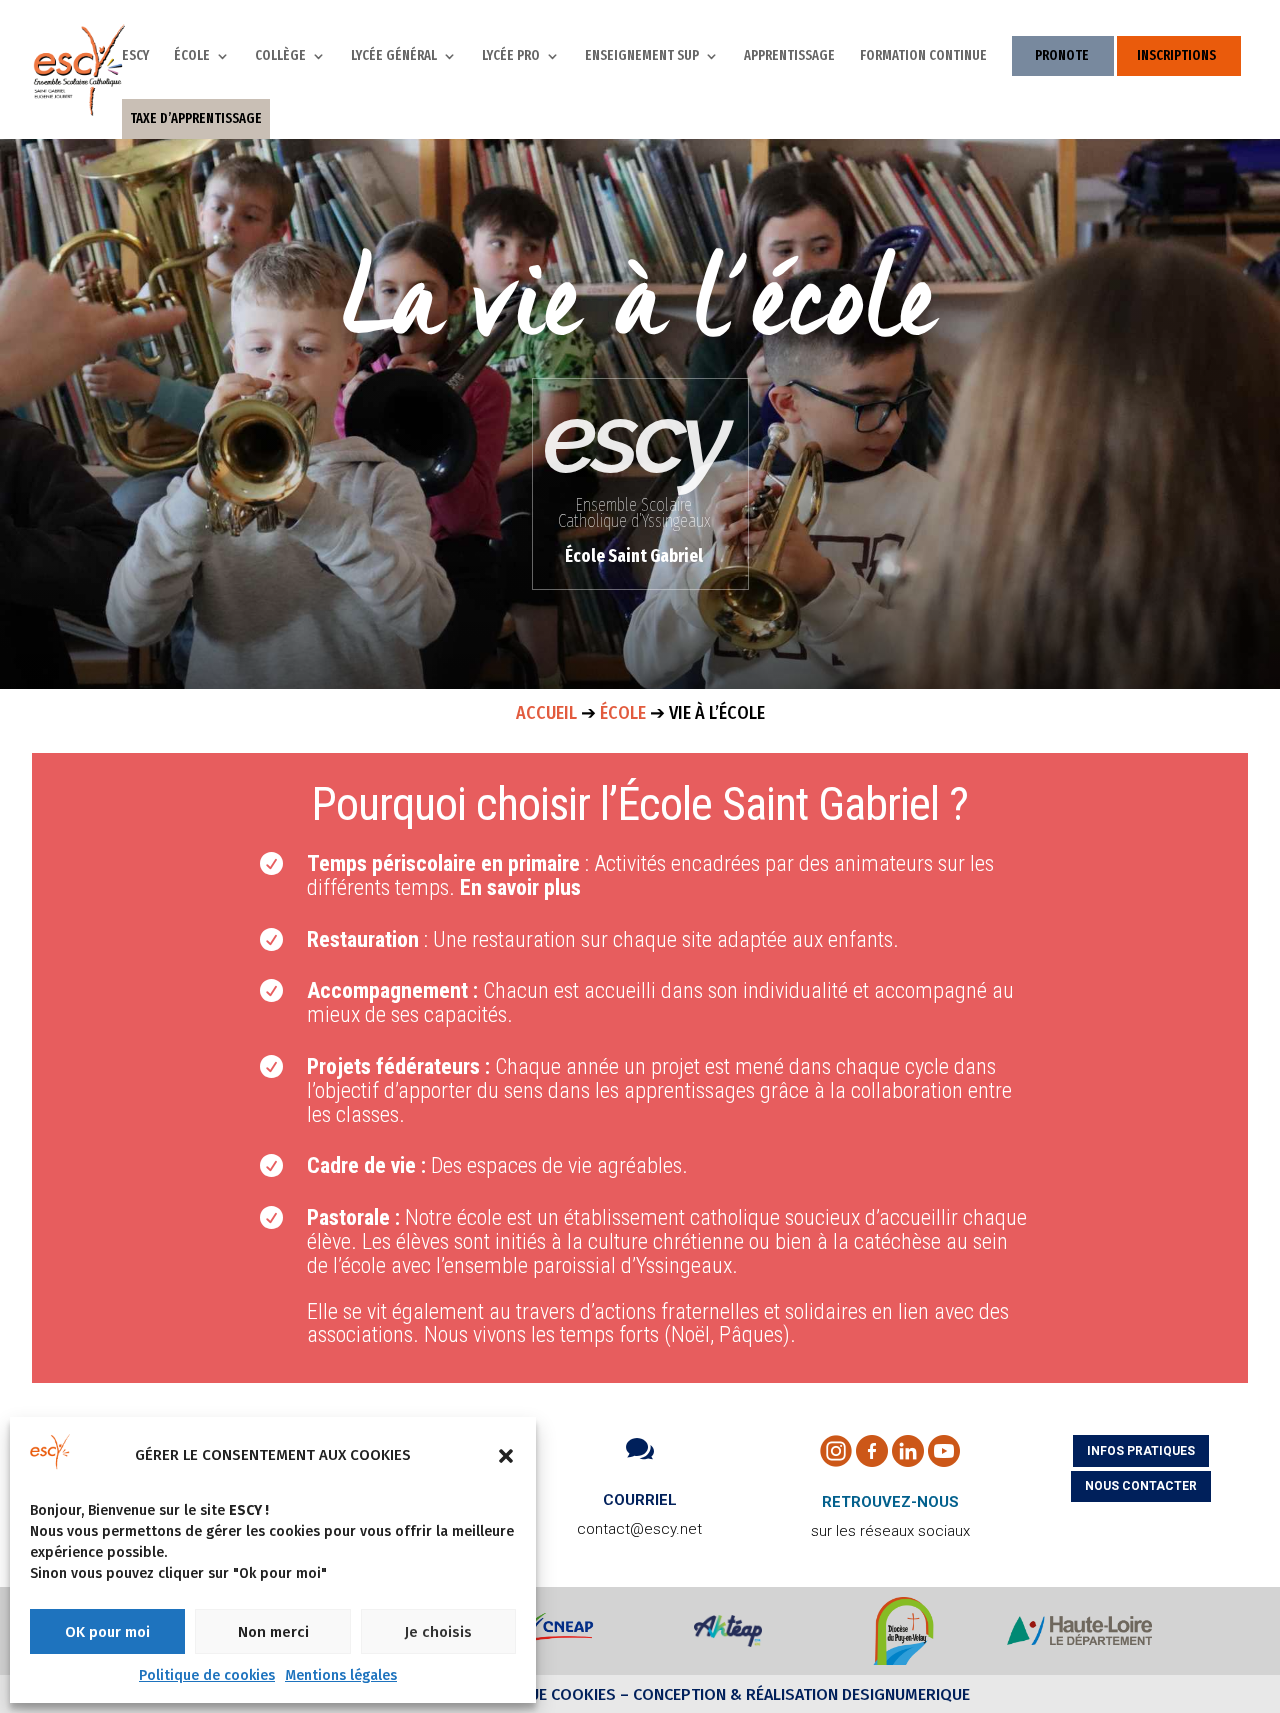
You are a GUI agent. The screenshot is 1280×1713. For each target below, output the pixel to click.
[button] (506, 1456)
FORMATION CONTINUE (923, 56)
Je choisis (438, 1632)
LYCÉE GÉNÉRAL (394, 56)
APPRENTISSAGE (789, 56)
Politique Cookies (543, 1694)
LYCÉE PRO (511, 56)
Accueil (546, 713)
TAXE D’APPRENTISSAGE (196, 118)
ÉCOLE (192, 56)
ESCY (135, 56)
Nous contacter (1141, 1486)
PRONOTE (1062, 55)
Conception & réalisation (735, 1694)
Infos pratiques (1141, 1451)
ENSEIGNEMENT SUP (642, 56)
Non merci (273, 1632)
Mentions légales (341, 1675)
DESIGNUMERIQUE (904, 1694)
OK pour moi (107, 1632)
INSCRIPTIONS (1176, 55)
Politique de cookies (207, 1675)
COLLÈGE (280, 56)
